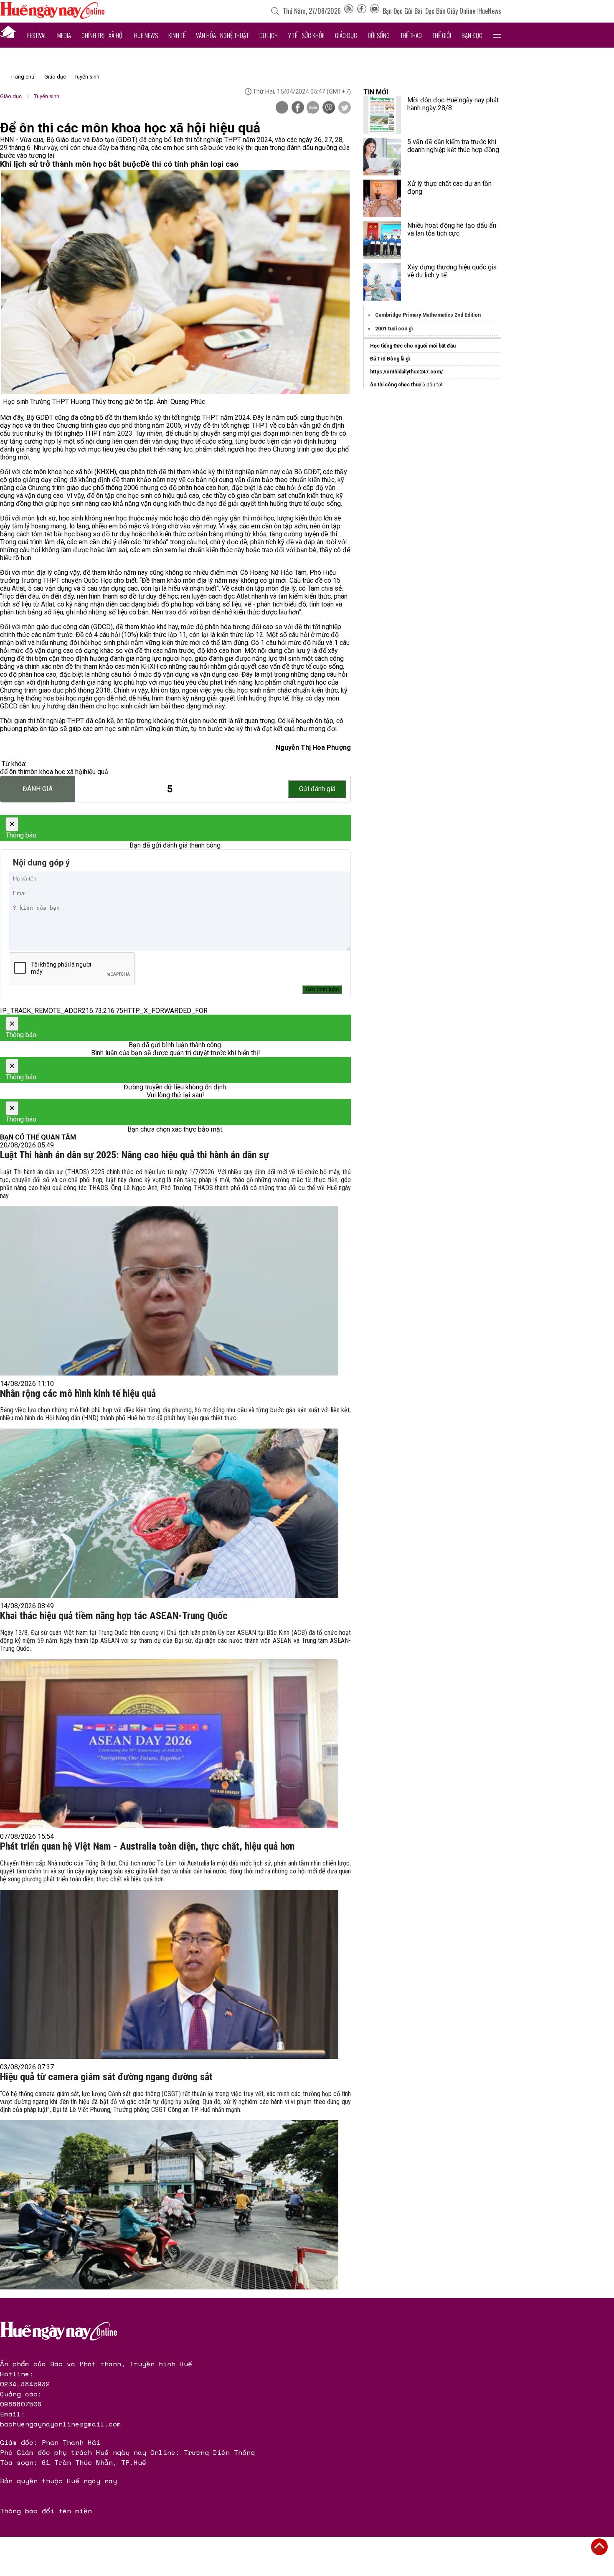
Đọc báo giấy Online (450, 11)
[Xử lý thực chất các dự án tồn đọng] (382, 198)
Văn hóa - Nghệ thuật (222, 35)
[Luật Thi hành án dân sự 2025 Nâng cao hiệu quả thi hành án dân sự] (169, 1291)
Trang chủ (22, 77)
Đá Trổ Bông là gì (390, 359)
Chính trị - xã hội (103, 35)
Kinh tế (177, 35)
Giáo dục (346, 35)
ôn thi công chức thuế (396, 385)
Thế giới (442, 35)
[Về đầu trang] (599, 2547)
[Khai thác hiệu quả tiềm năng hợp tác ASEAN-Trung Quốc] (169, 1744)
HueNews (490, 11)
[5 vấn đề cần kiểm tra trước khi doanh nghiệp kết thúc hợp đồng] (382, 157)
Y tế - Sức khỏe (306, 35)
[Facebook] (362, 11)
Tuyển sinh (87, 77)
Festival (37, 35)
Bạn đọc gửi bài (402, 11)
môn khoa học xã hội (55, 772)
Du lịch (269, 35)
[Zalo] (313, 108)
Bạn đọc (472, 35)
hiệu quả (96, 772)
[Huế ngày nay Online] (52, 16)
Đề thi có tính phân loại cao (189, 164)
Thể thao (411, 35)
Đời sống (379, 35)
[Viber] (329, 108)
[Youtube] (375, 11)
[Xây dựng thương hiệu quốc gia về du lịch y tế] (382, 282)
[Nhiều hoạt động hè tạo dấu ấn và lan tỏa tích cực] (382, 240)
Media (64, 35)
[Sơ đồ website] (349, 11)
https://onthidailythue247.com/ (406, 372)
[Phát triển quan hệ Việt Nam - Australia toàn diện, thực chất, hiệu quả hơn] (169, 1974)
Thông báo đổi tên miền (46, 2511)
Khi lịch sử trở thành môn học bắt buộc (70, 164)
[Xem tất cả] (497, 35)
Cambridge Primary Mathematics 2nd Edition (428, 315)
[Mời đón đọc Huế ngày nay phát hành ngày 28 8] (382, 115)
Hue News (146, 35)
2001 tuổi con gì (394, 329)
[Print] (282, 107)
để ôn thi (13, 772)
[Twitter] (345, 108)
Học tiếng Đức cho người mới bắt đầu (413, 346)
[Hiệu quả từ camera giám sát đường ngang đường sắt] (169, 2205)
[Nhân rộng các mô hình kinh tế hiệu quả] (169, 1513)
